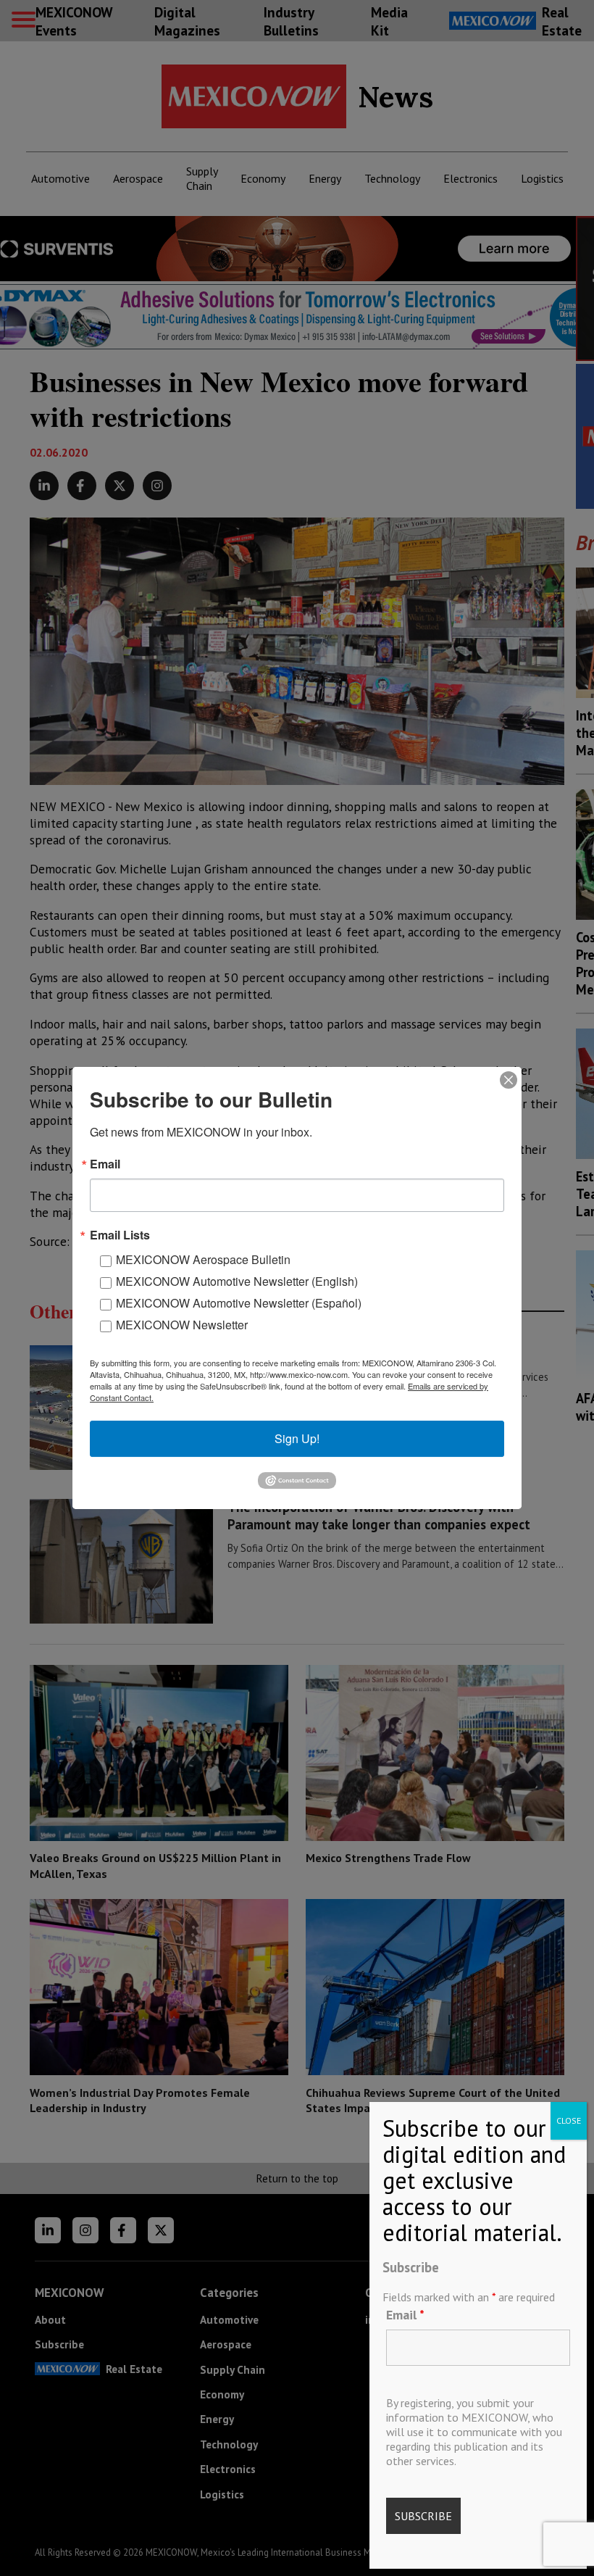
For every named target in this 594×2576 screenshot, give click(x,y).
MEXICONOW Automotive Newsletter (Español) (239, 1303)
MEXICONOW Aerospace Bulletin (203, 1259)
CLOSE (569, 2120)
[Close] (509, 1080)
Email (405, 2315)
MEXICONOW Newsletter (182, 1325)
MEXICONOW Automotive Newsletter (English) (237, 1281)
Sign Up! (297, 1438)
